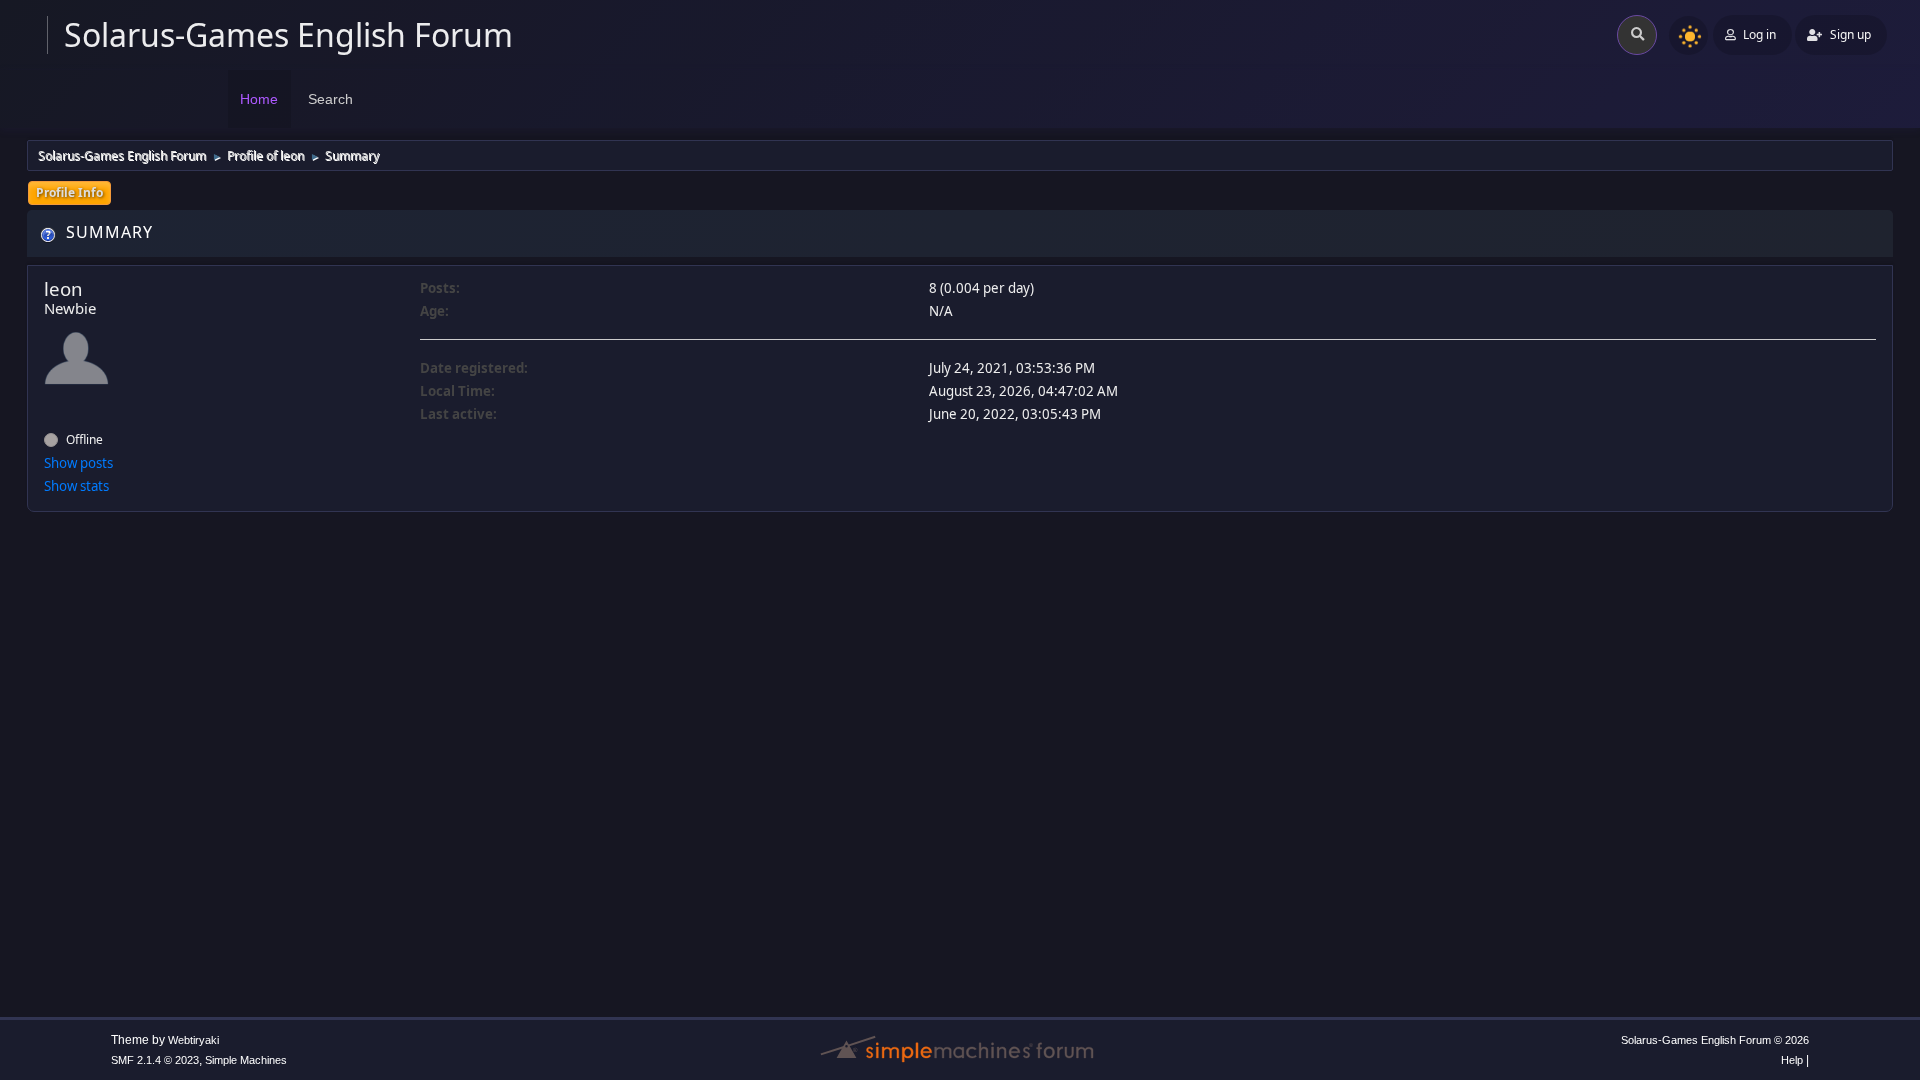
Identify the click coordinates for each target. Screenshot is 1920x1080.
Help (1792, 1060)
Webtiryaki (193, 1040)
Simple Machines (246, 1060)
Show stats (76, 486)
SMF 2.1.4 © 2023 (155, 1060)
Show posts (78, 463)
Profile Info (69, 192)
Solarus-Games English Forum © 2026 (1715, 1040)
